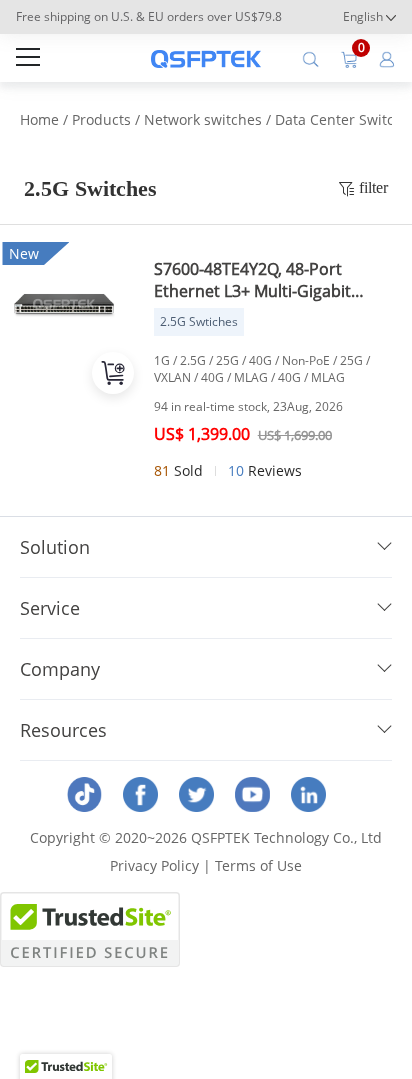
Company (60, 669)
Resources (63, 730)
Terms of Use (258, 865)
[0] (349, 58)
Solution (55, 547)
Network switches (203, 119)
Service (50, 608)
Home (39, 119)
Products (101, 119)
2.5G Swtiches (199, 321)
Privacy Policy (154, 865)
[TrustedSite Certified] (90, 929)
